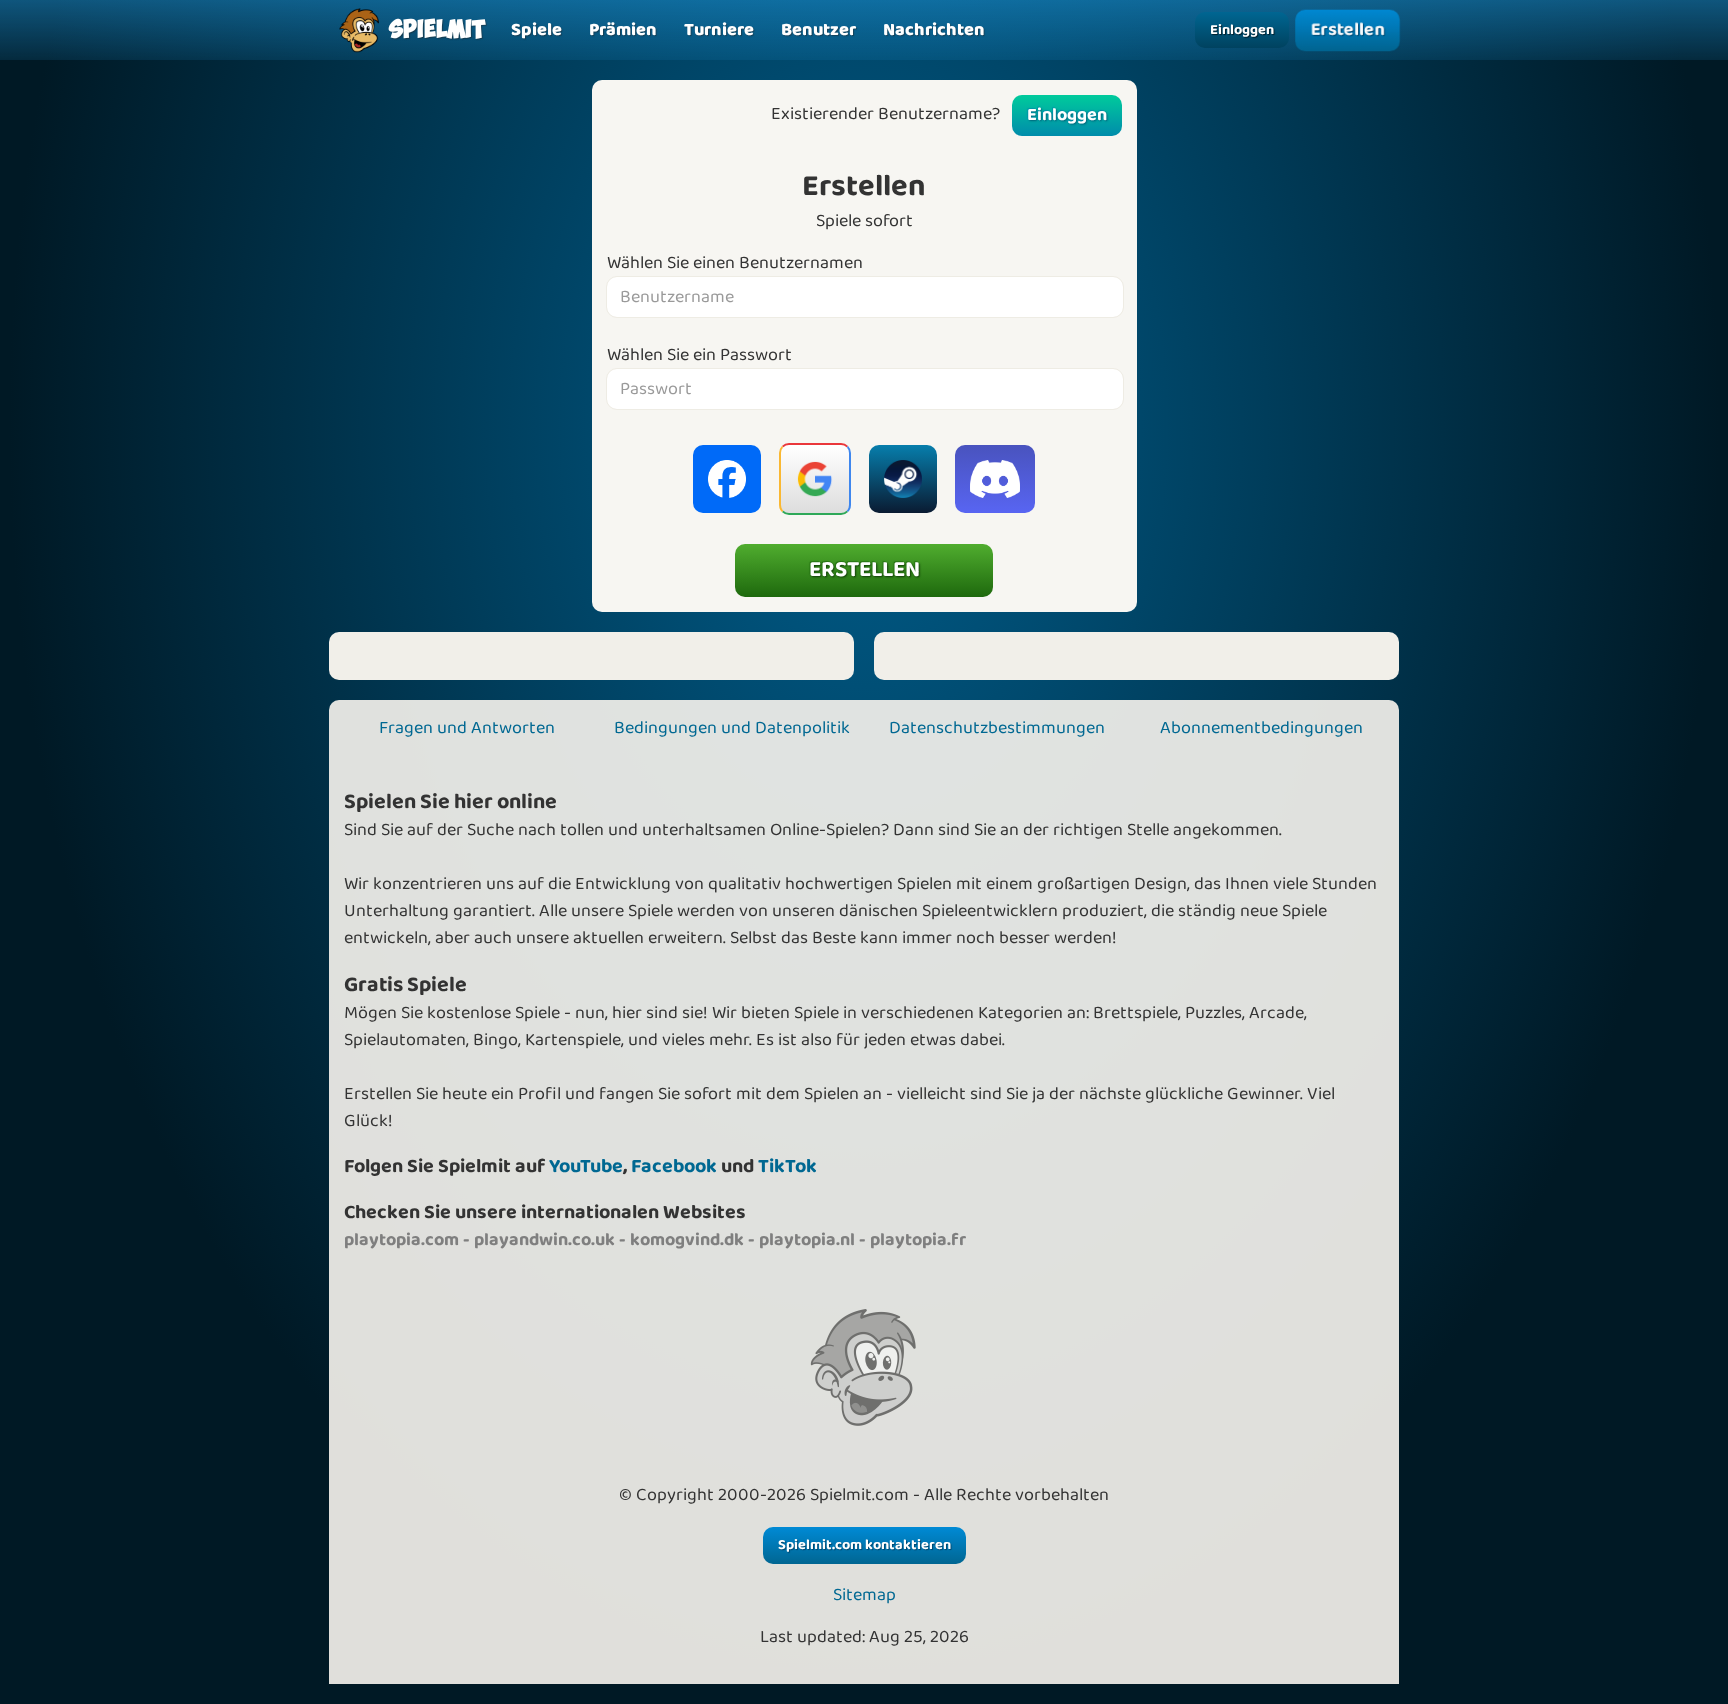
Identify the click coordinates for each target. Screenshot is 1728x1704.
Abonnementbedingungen (1261, 728)
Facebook (674, 1166)
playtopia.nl (807, 1240)
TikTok (787, 1166)
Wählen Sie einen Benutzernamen (735, 263)
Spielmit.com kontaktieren (864, 1545)
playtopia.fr (918, 1240)
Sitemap (864, 1595)
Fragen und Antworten (467, 728)
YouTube (586, 1166)
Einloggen (1242, 30)
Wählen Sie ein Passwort (699, 355)
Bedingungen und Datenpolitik (732, 728)
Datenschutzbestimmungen (997, 728)
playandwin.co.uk (544, 1240)
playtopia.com (401, 1240)
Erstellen (1347, 30)
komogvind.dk (687, 1240)
